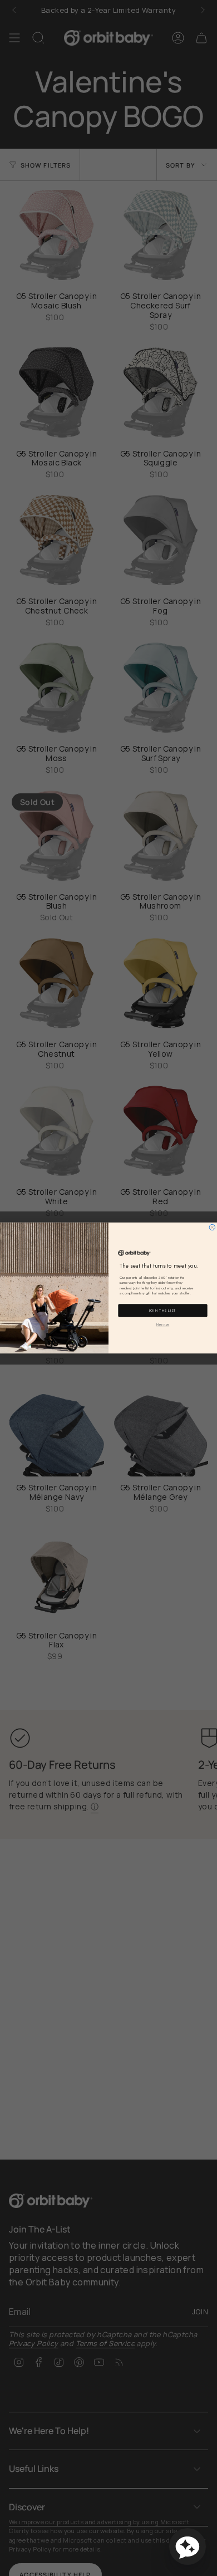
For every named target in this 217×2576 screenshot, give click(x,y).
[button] (188, 2546)
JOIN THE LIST (163, 1311)
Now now (163, 1325)
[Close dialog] (212, 1227)
